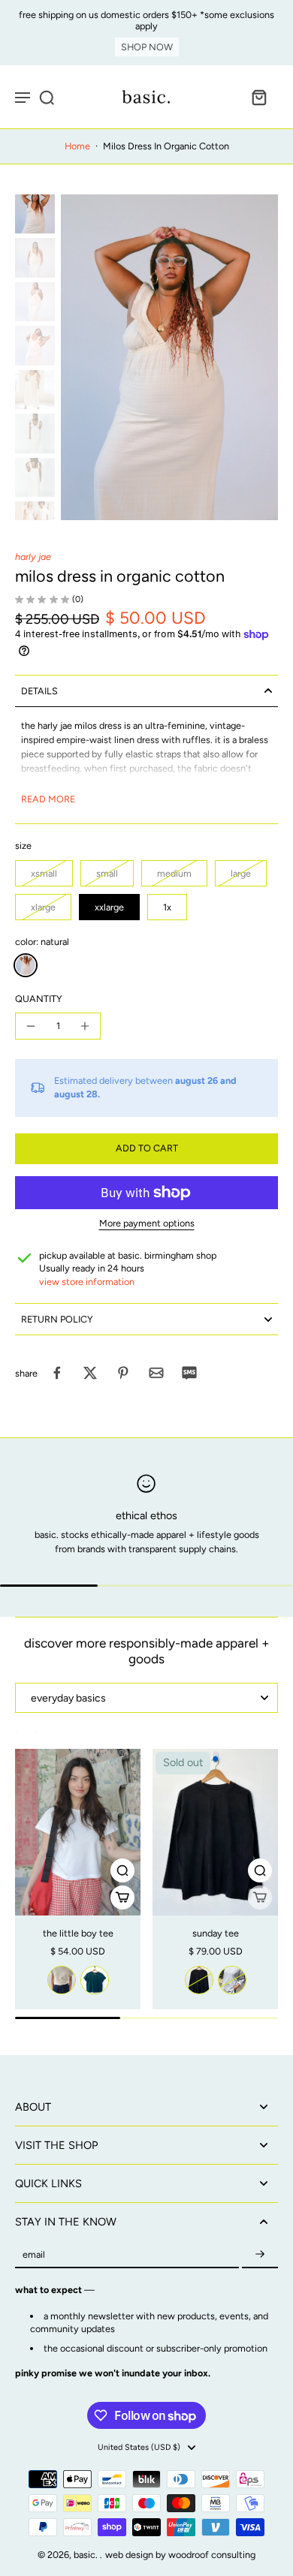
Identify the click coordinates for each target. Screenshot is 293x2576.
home (77, 146)
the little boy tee (78, 1933)
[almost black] (199, 1980)
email (34, 2254)
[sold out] (260, 1897)
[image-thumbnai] (35, 214)
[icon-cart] (258, 97)
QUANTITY (39, 999)
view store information (87, 1282)
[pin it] (123, 1373)
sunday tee (216, 1933)
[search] (47, 97)
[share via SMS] (189, 1373)
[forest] (95, 1980)
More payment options (147, 1224)
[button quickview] (122, 1870)
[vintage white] (62, 1980)
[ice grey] (232, 1980)
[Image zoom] (170, 357)
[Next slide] (43, 1738)
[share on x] (90, 1373)
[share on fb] (57, 1373)
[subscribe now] (260, 2254)
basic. (87, 2555)
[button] (146, 1149)
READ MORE (48, 799)
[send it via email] (156, 1373)
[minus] (31, 1026)
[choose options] (122, 1897)
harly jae (33, 557)
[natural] (26, 965)
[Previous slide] (24, 1738)
